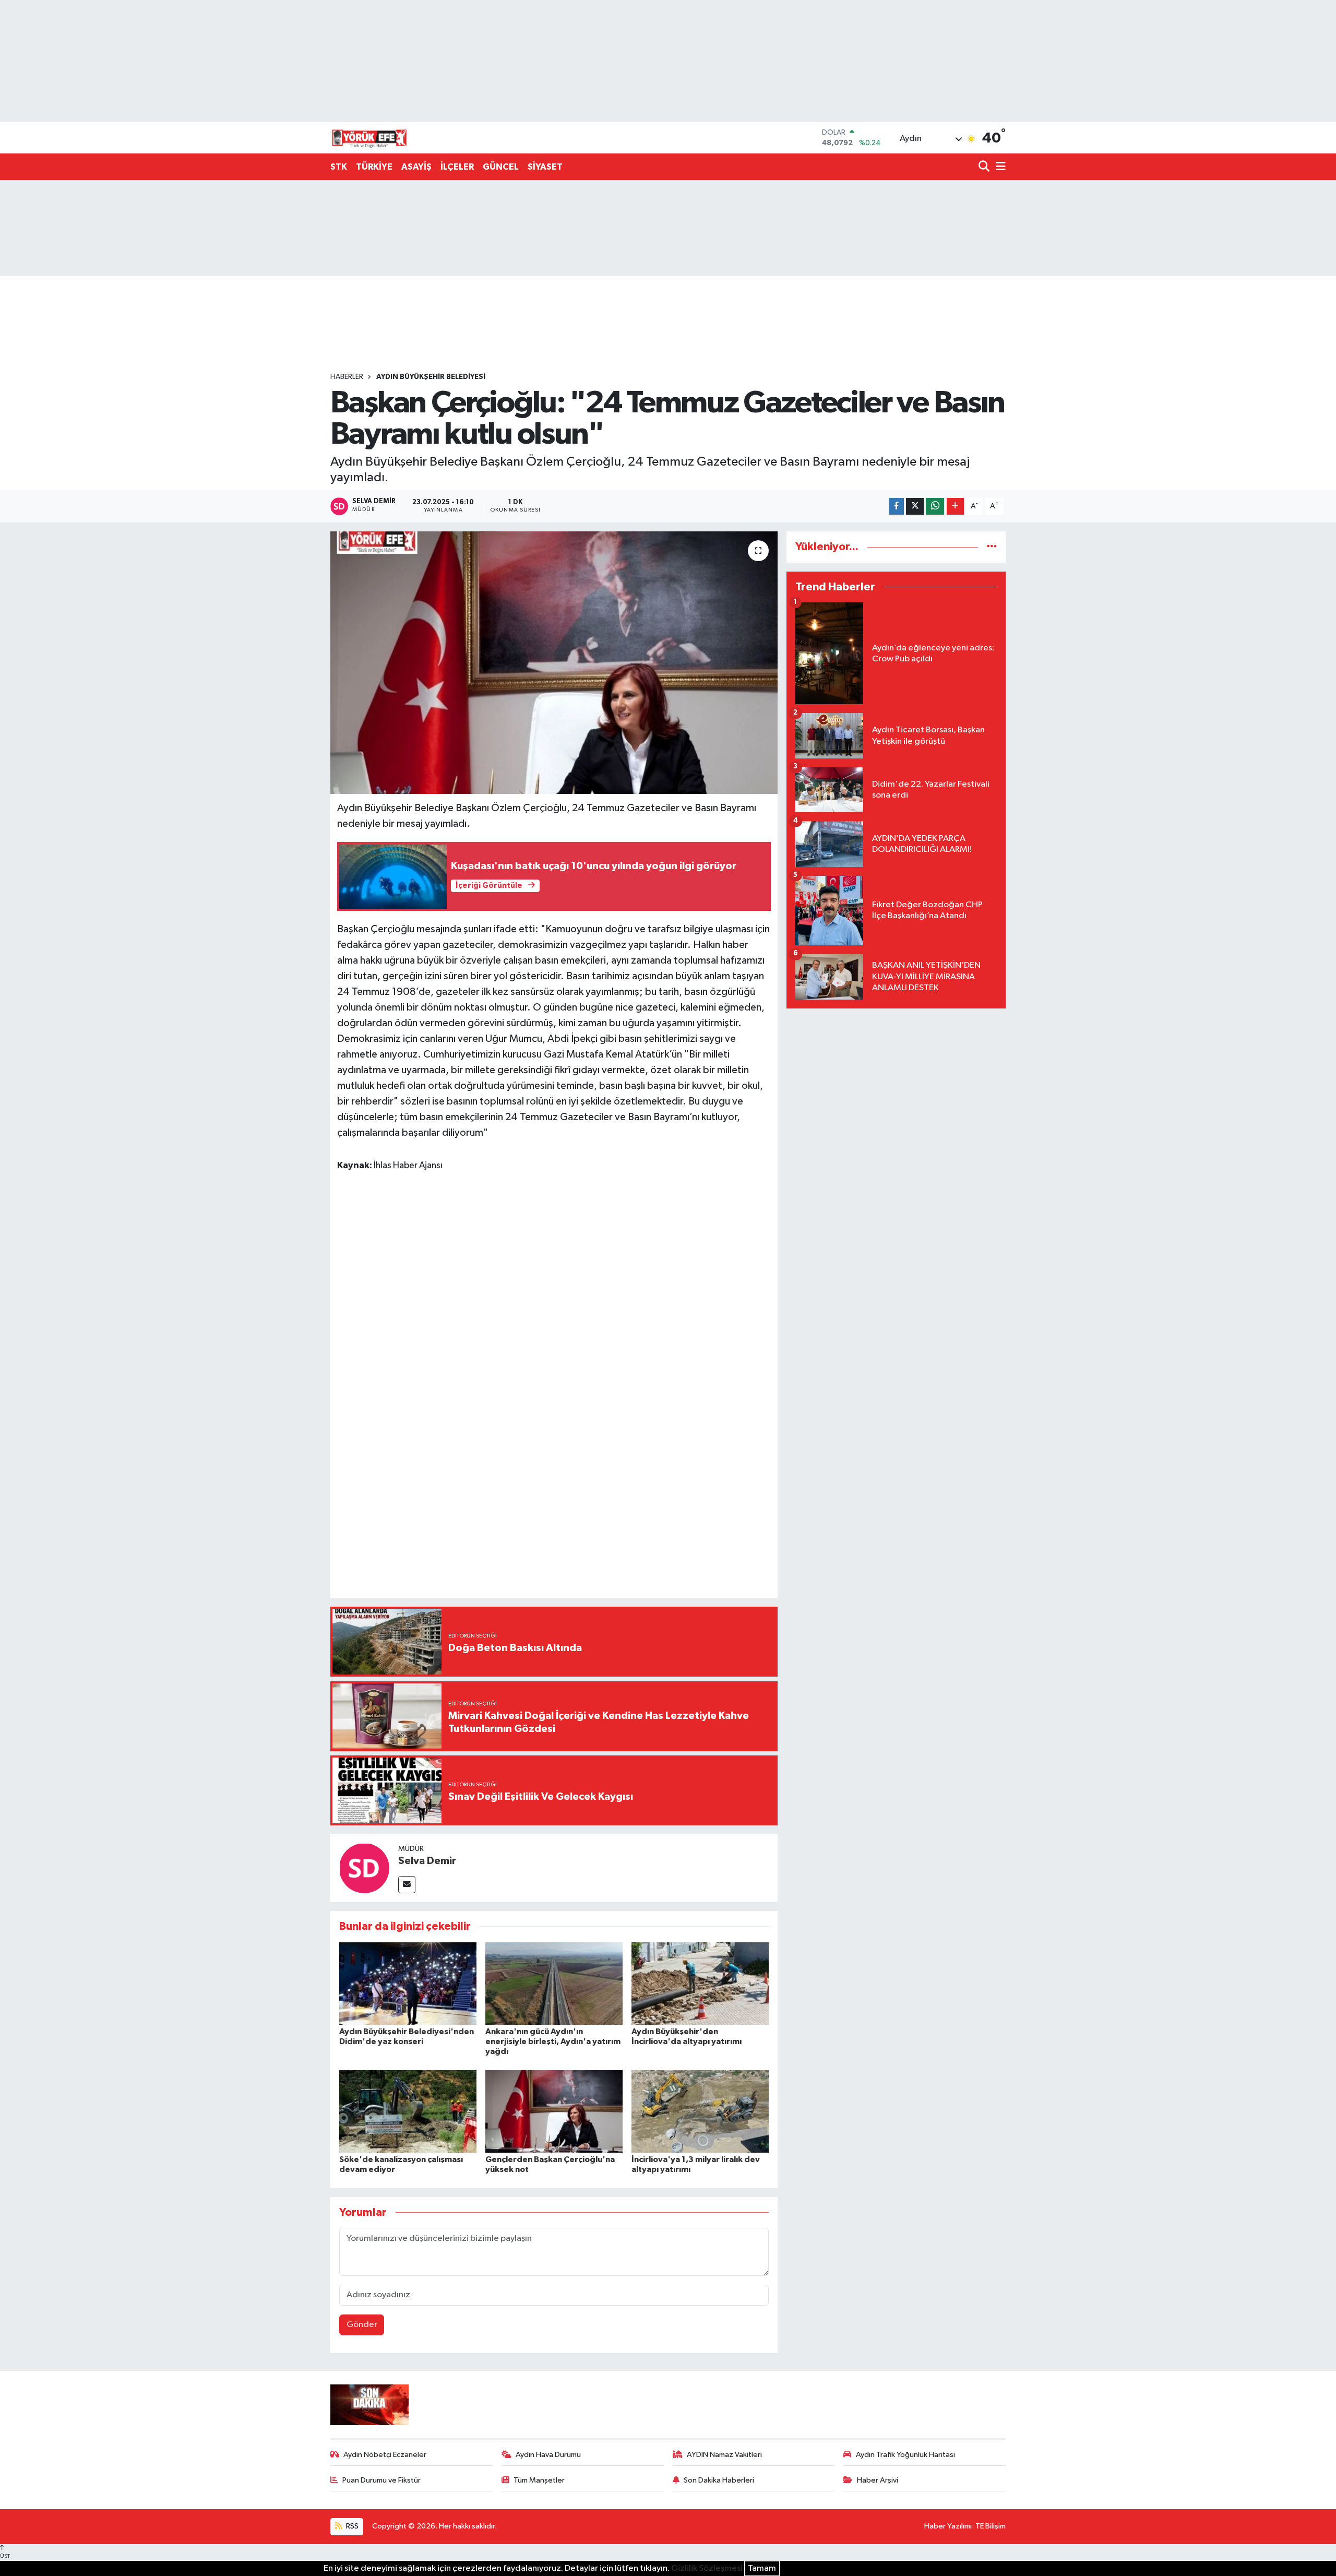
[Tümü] (992, 547)
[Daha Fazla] (955, 507)
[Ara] (985, 167)
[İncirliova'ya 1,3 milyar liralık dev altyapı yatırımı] (700, 2111)
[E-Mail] (407, 1885)
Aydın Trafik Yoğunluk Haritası (905, 2455)
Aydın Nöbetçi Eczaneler (385, 2455)
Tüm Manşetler (539, 2480)
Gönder (362, 2325)
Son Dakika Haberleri (719, 2480)
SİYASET (545, 167)
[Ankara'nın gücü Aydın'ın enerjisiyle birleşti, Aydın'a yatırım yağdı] (554, 1983)
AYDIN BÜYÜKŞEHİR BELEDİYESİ (431, 377)
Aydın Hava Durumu (548, 2455)
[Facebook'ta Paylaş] (897, 507)
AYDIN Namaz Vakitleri (724, 2455)
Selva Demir (427, 1861)
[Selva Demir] (364, 1868)
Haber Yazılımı (948, 2526)
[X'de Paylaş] (915, 507)
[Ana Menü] (999, 167)
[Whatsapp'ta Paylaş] (935, 507)
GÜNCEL (501, 167)
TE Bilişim (991, 2526)
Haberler (347, 377)
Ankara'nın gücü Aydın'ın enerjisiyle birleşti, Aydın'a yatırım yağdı (553, 2041)
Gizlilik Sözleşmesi (707, 2568)
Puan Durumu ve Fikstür (381, 2480)
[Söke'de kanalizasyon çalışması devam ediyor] (408, 2111)
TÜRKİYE (374, 167)
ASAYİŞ (416, 167)
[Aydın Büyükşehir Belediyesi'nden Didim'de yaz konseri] (408, 1983)
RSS (351, 2526)
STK (339, 167)
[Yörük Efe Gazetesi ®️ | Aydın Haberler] (369, 138)
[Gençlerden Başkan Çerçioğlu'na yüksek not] (554, 2111)
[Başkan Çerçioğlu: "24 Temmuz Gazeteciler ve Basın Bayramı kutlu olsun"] (554, 662)
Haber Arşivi (878, 2480)
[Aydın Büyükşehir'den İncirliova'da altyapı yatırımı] (700, 1983)
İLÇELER (457, 167)
